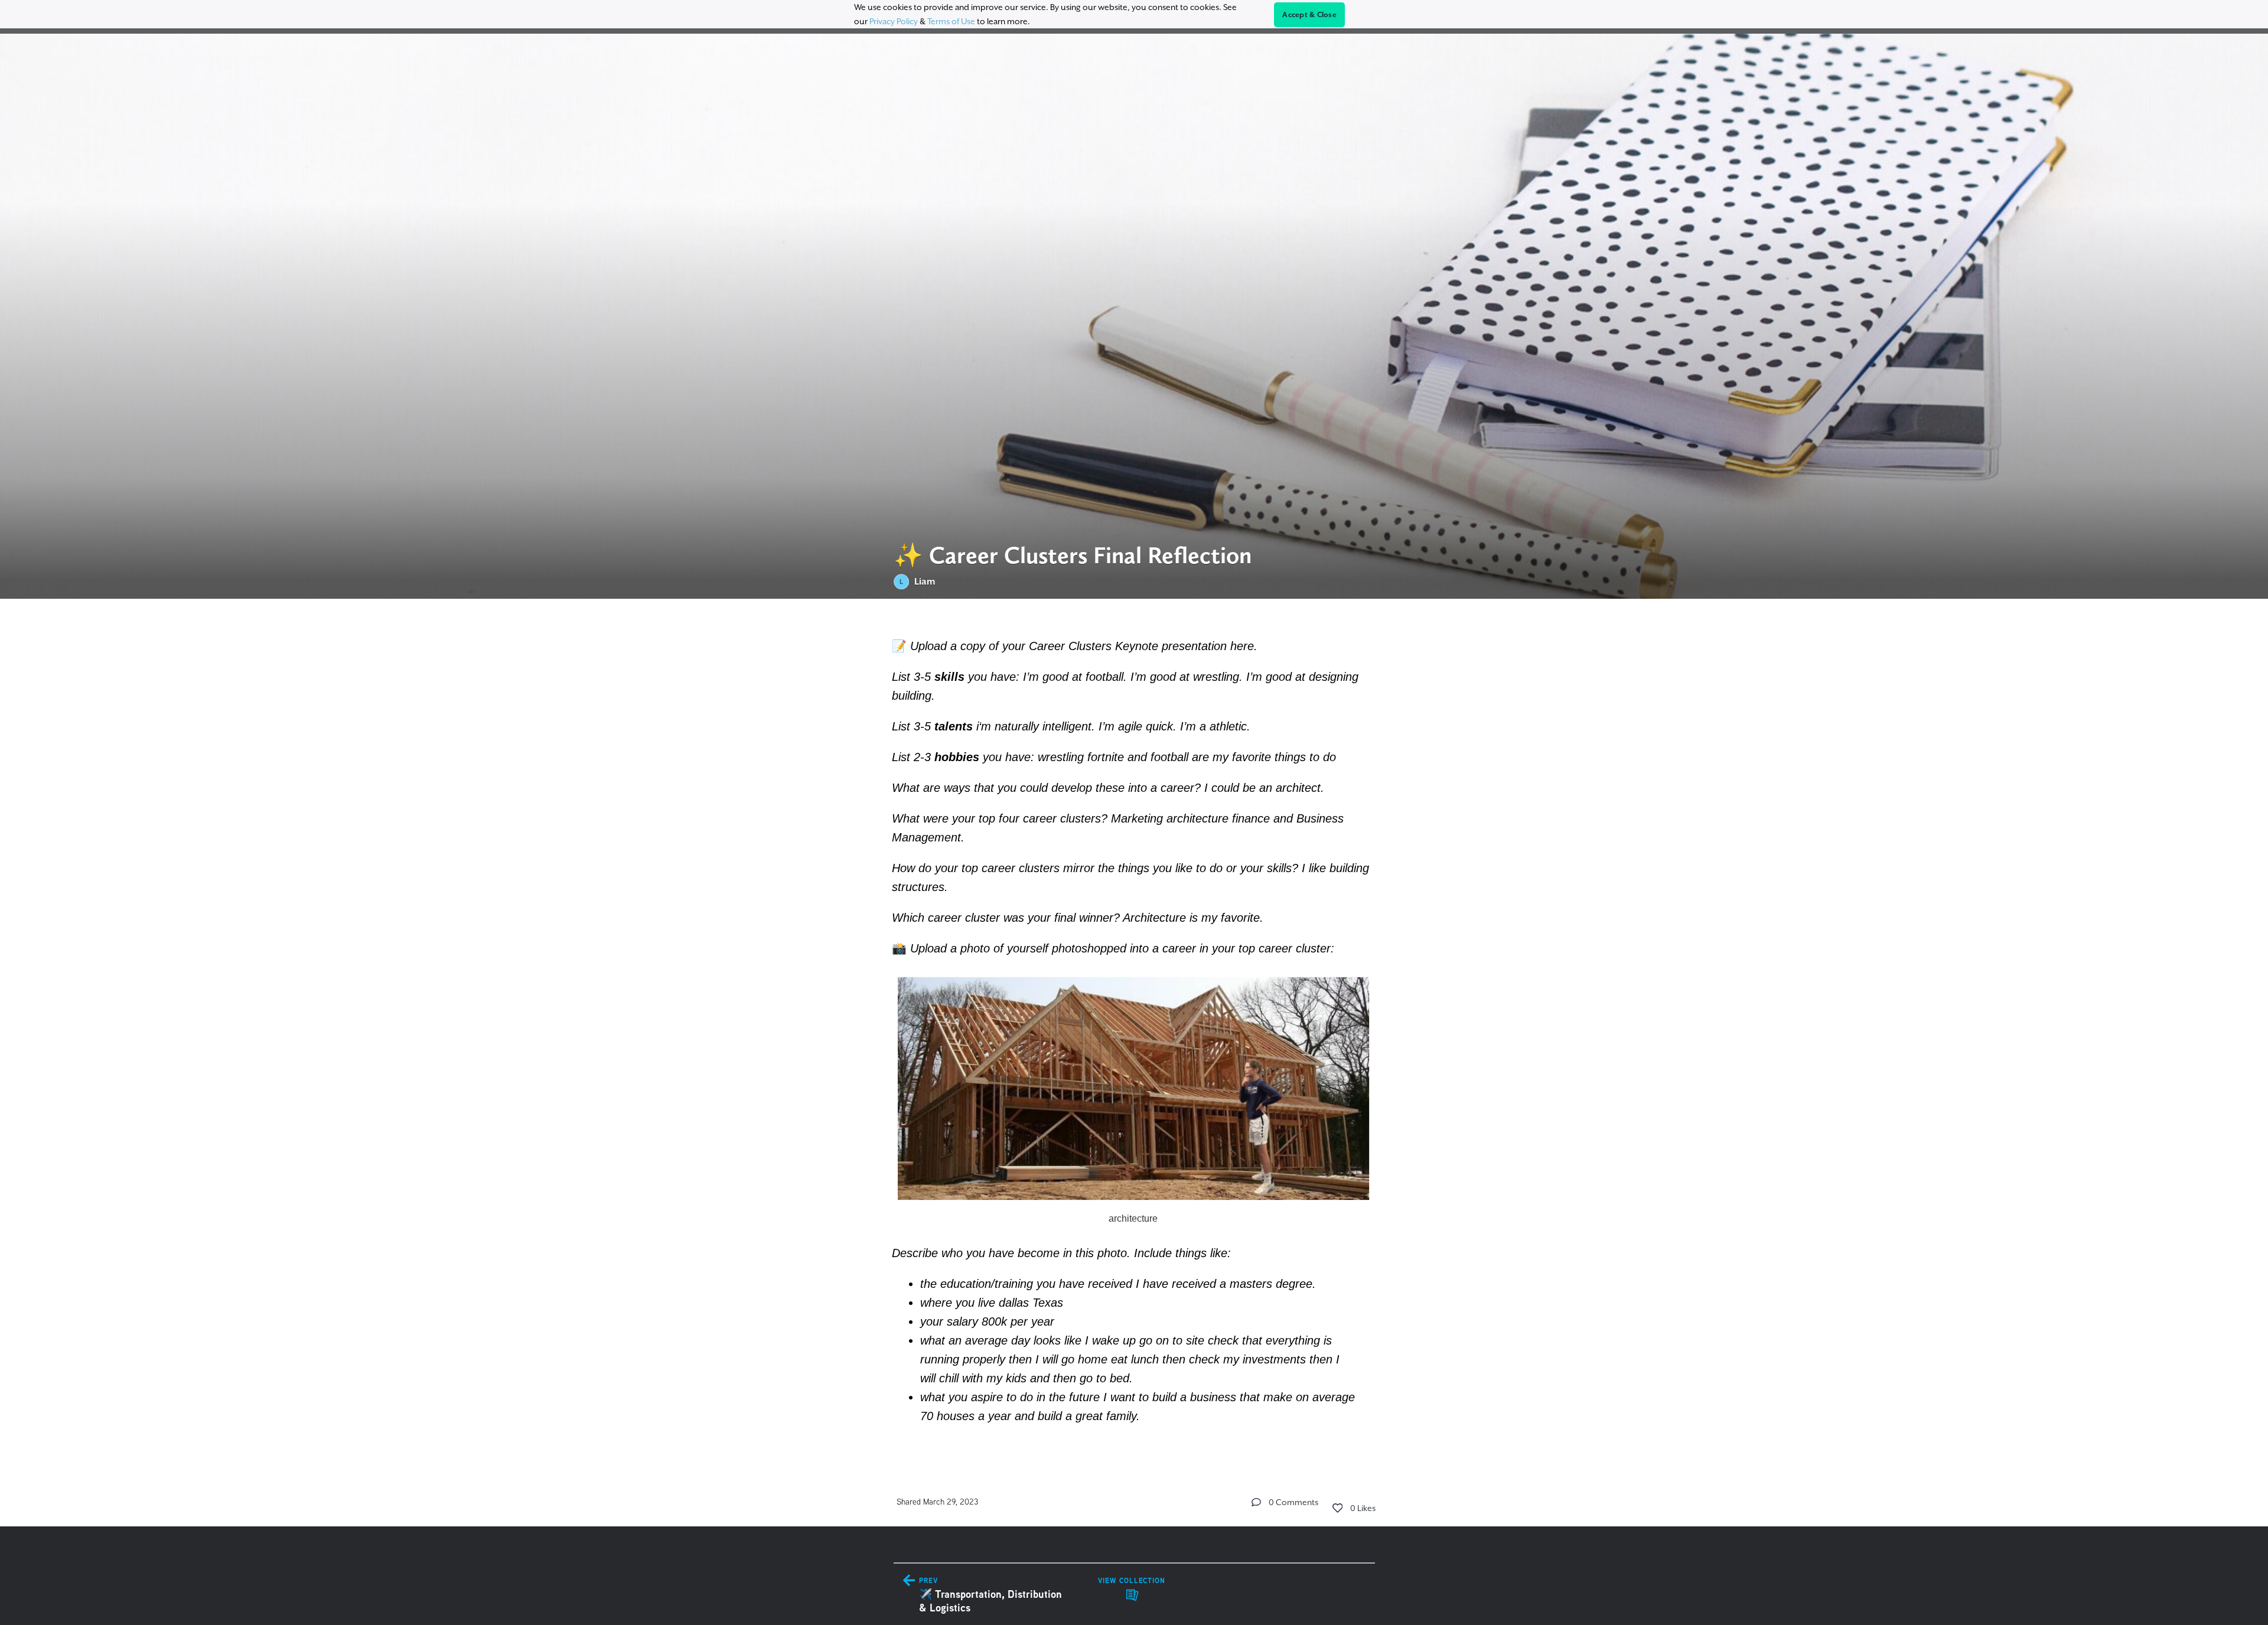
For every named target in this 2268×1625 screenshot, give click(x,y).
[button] (1256, 1502)
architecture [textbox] (1134, 1218)
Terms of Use (951, 21)
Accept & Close (1309, 15)
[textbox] (1134, 1029)
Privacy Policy (894, 21)
